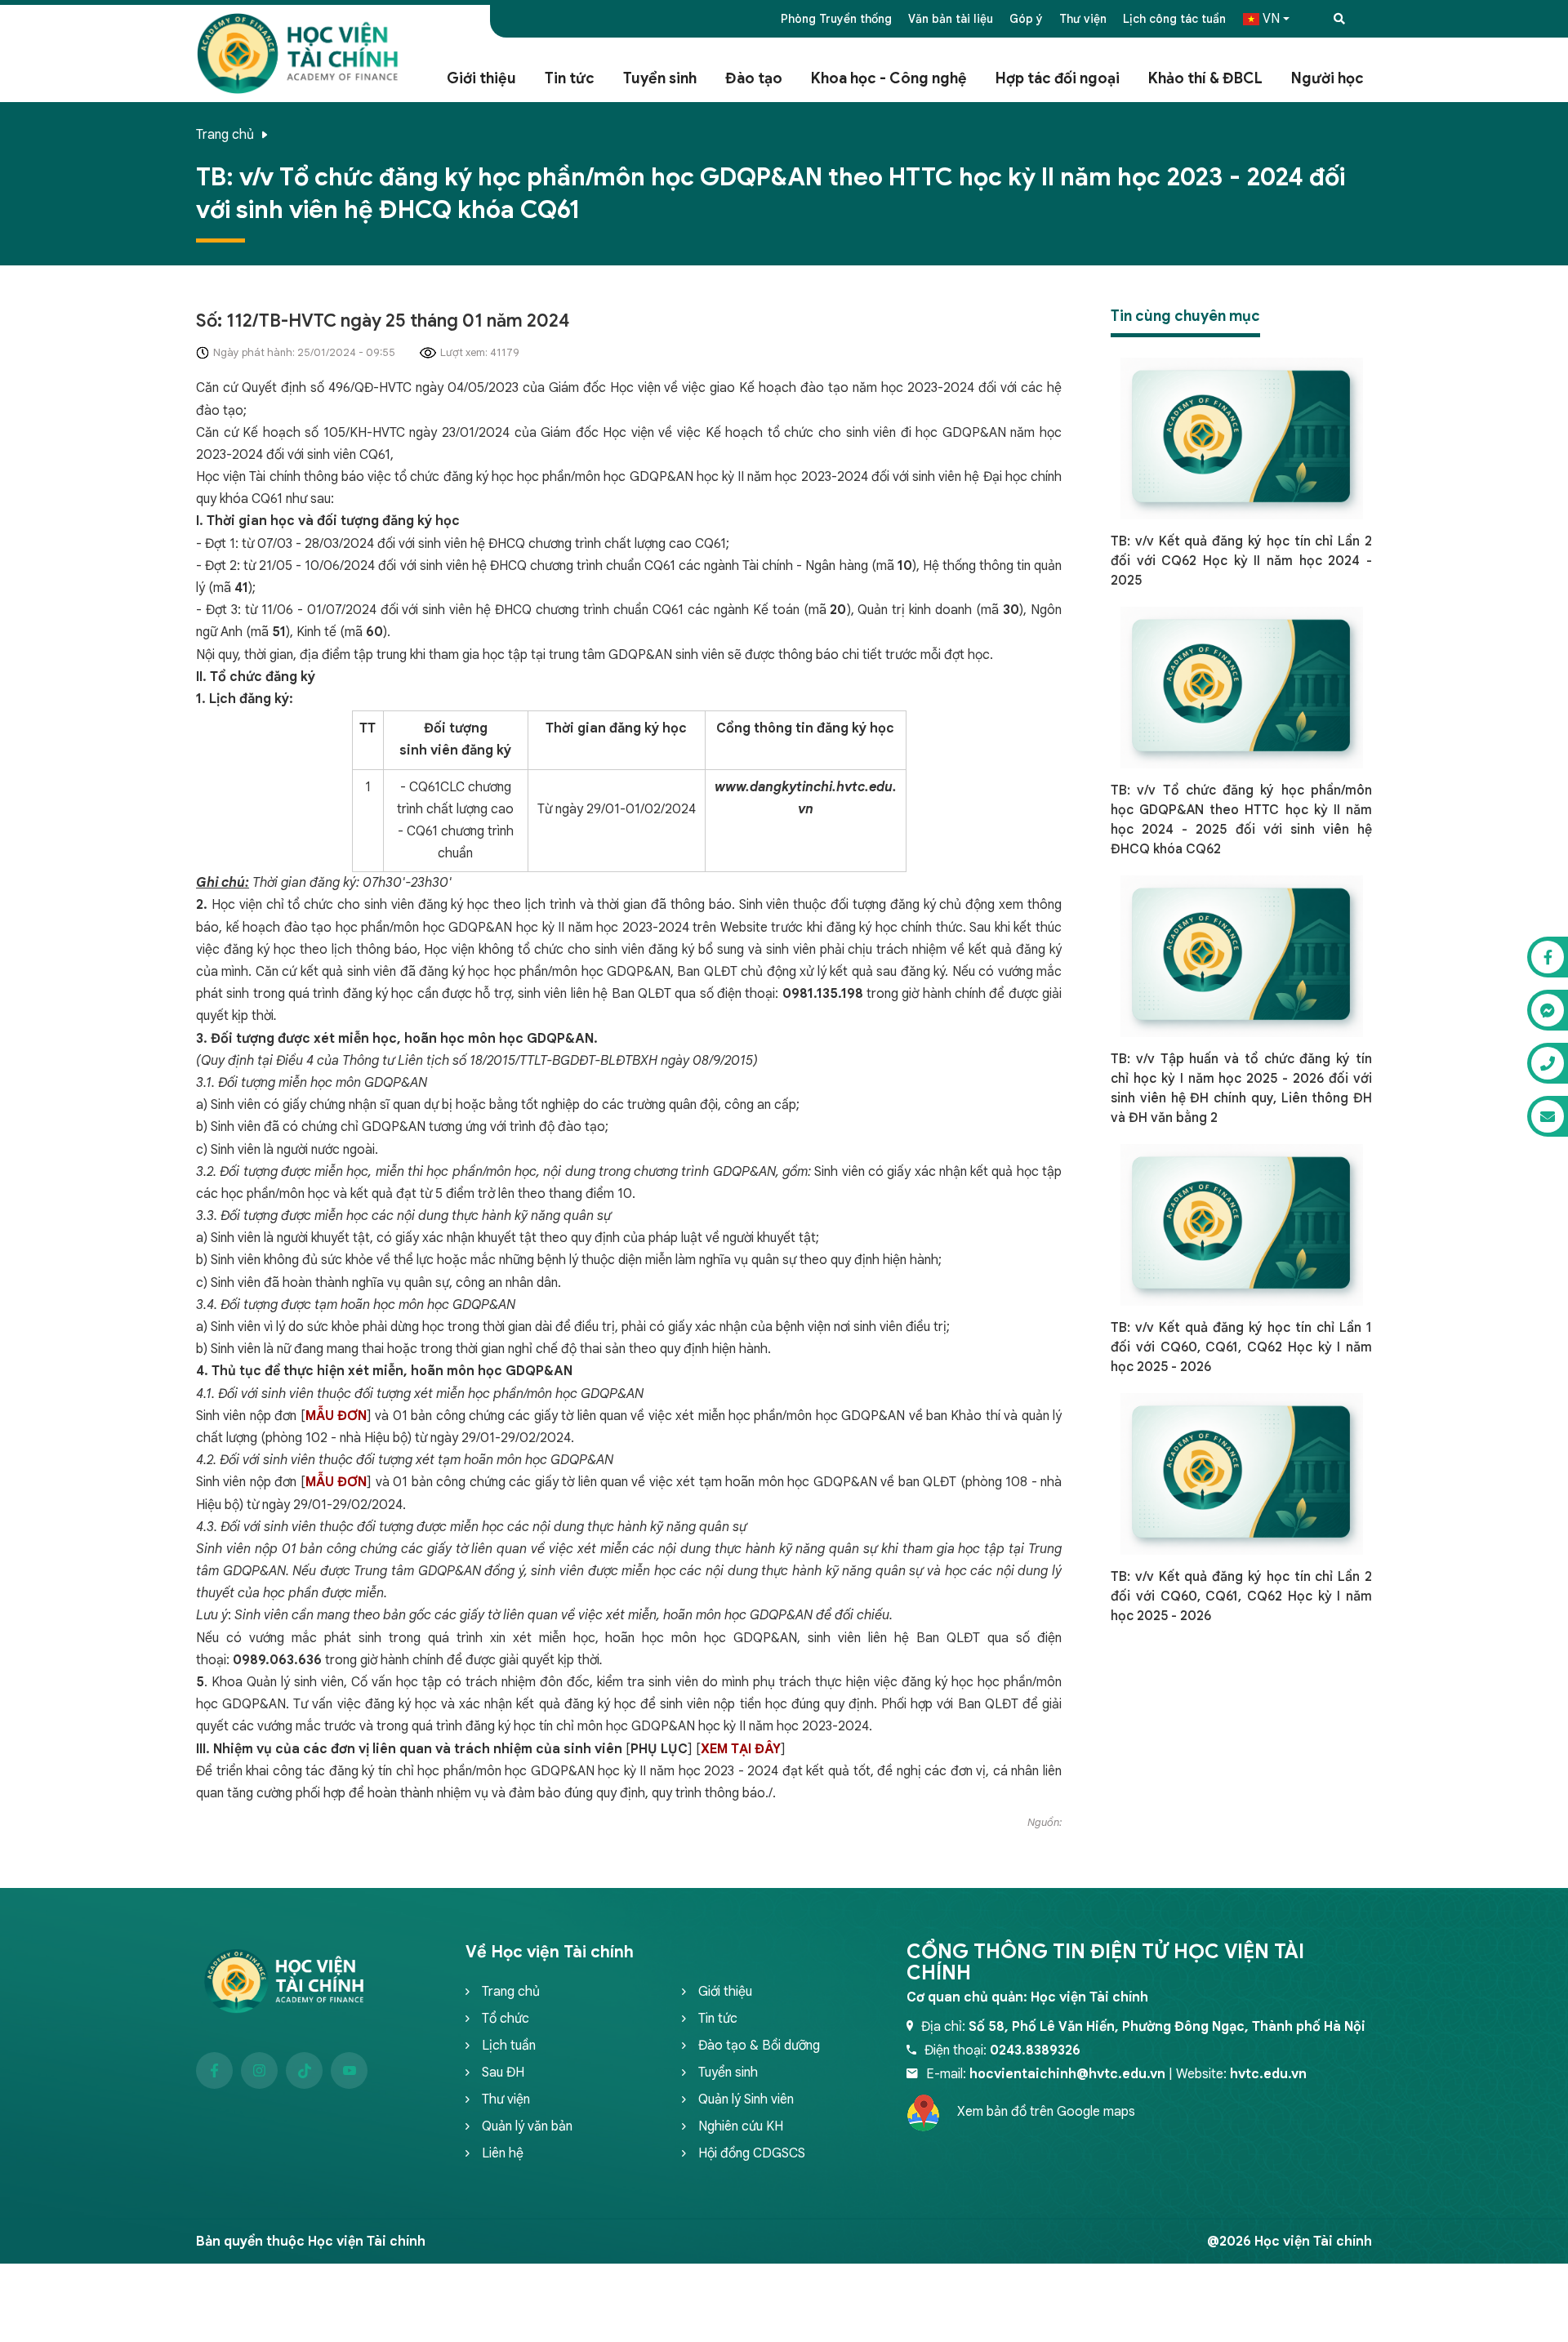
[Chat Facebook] (1548, 957)
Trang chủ (225, 135)
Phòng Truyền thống (836, 19)
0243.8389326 (1035, 2050)
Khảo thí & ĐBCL (1205, 78)
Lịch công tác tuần (1174, 19)
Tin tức (570, 78)
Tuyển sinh (660, 78)
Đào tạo (754, 78)
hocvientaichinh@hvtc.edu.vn (1067, 2074)
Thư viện (1083, 19)
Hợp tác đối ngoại (1058, 78)
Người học (1327, 78)
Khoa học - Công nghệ (889, 78)
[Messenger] (1548, 1010)
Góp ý (1026, 19)
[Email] (1548, 1116)
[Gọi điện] (1548, 1063)
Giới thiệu (481, 78)
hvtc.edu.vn (1268, 2074)
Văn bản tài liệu (951, 19)
